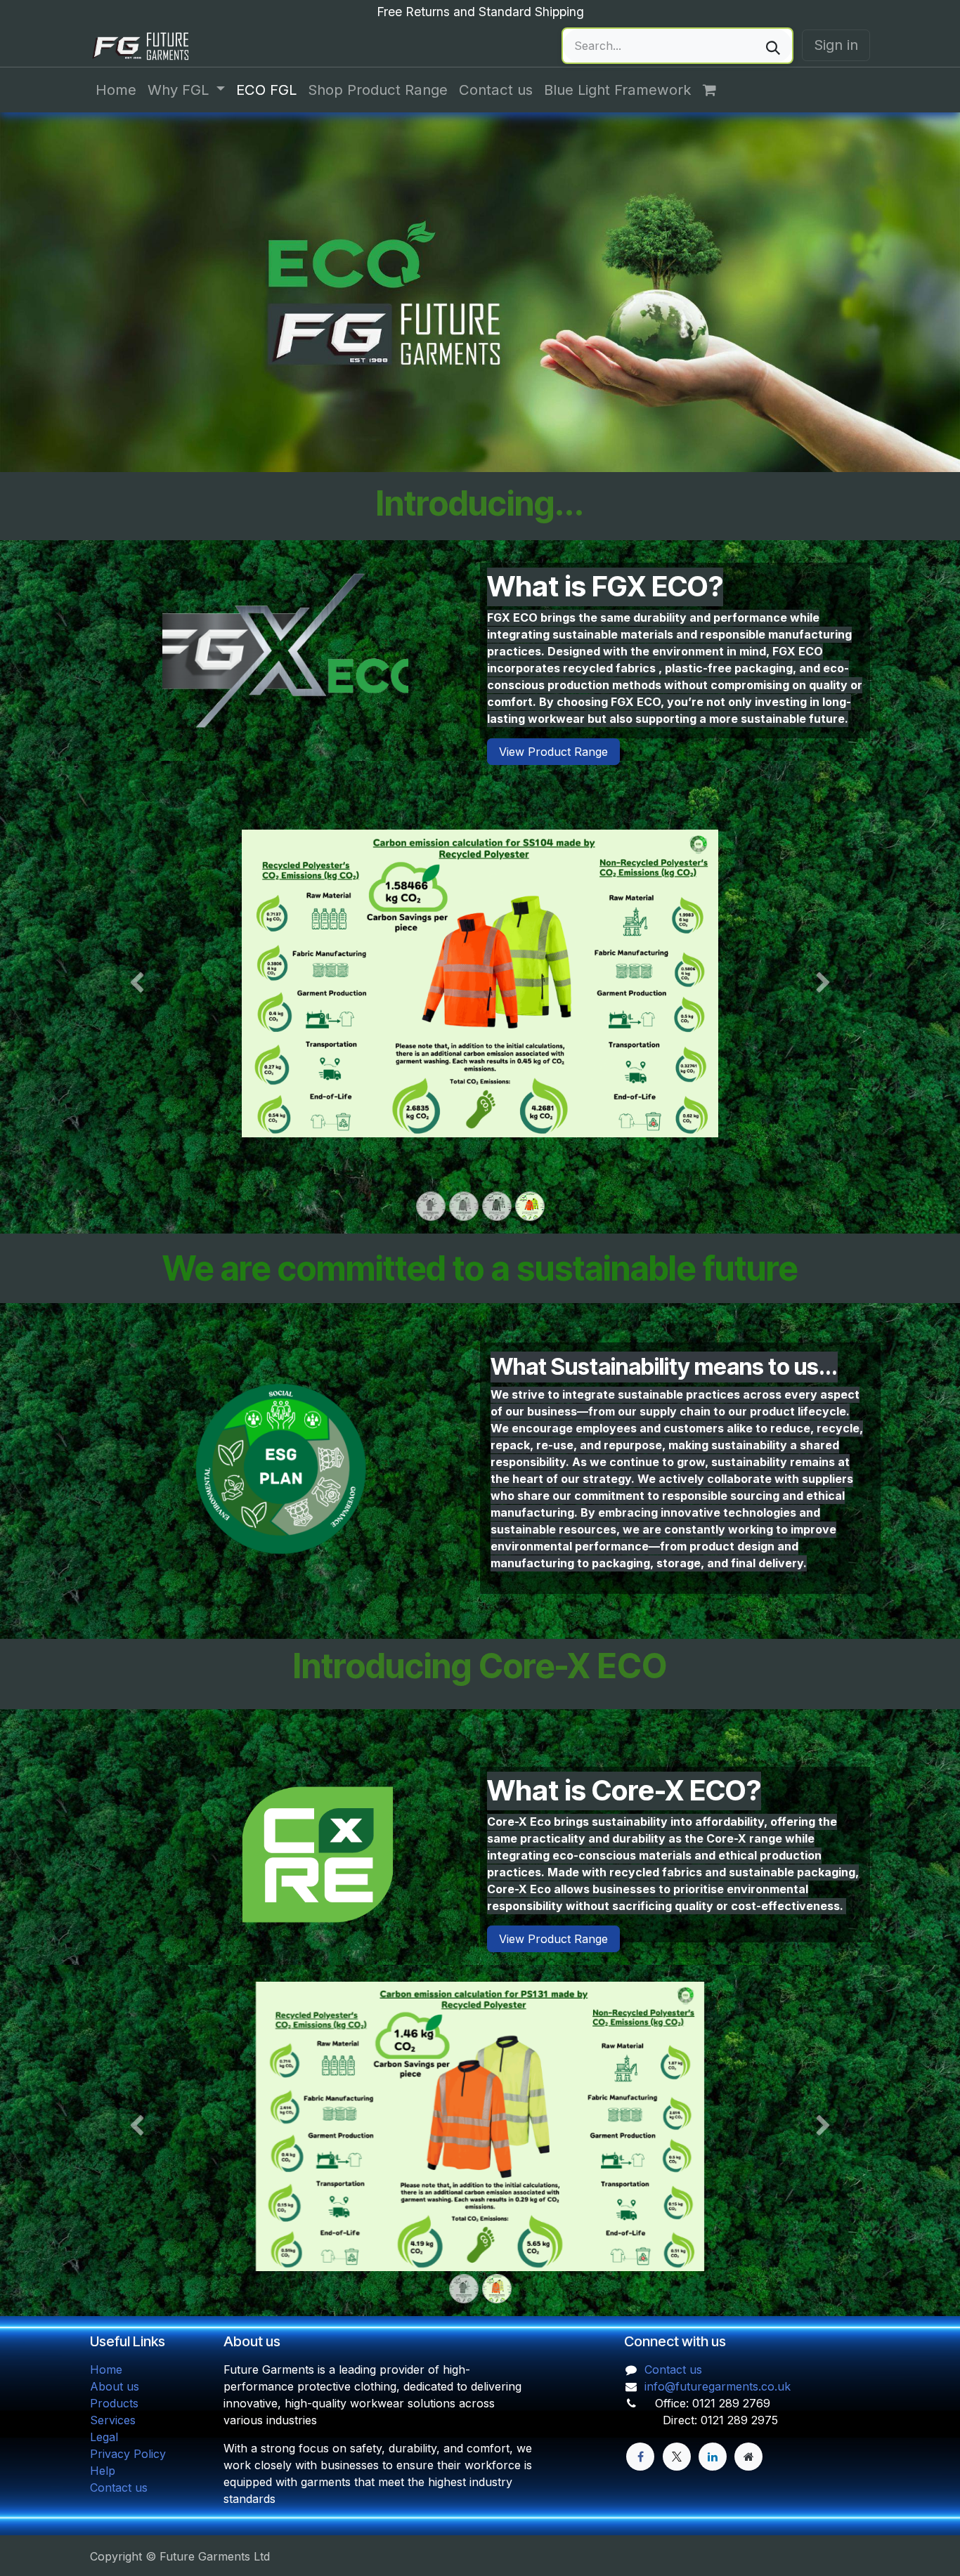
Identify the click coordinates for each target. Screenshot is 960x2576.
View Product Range (553, 752)
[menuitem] (116, 90)
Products (114, 2403)
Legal (104, 2437)
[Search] (773, 46)
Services (113, 2420)
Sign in (836, 45)
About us (115, 2386)
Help (103, 2471)
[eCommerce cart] (717, 90)
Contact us (119, 2487)
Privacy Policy (128, 2454)
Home (106, 2369)
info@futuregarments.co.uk (718, 2386)
